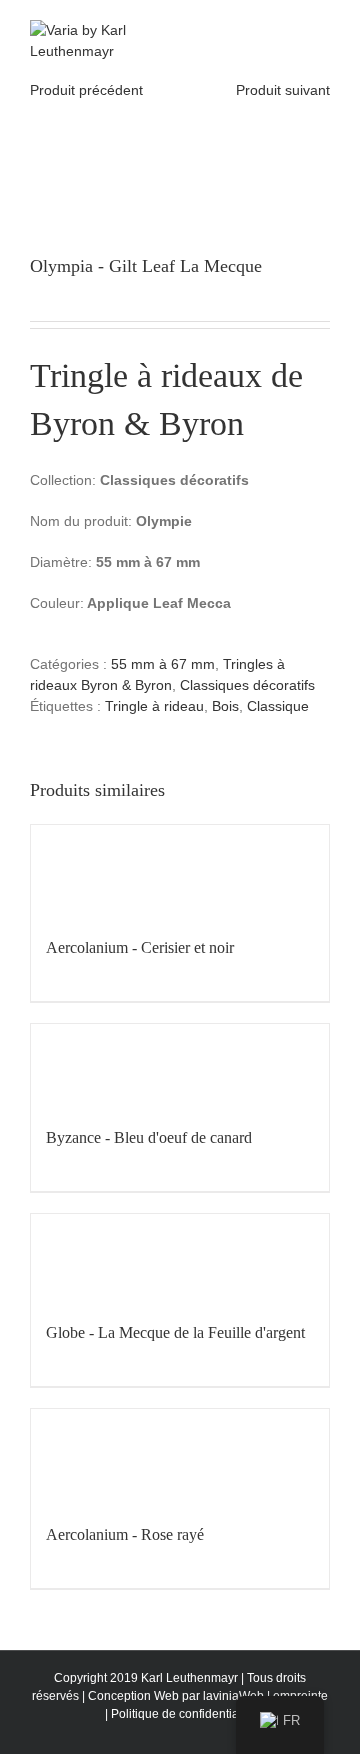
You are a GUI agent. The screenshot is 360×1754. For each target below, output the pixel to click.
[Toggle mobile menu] (322, 30)
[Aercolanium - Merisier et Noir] (180, 870)
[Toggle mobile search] (286, 30)
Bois (225, 706)
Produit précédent (86, 90)
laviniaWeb (233, 1696)
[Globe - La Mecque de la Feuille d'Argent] (180, 1257)
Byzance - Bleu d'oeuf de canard (149, 1137)
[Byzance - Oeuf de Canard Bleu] (180, 1065)
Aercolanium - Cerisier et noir (140, 947)
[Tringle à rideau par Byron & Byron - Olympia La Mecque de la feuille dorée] (180, 152)
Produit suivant (283, 90)
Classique (278, 706)
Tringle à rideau (154, 706)
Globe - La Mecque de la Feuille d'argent (175, 1332)
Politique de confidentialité (183, 1714)
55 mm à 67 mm (163, 664)
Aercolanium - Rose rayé (125, 1534)
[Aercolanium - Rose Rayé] (180, 1456)
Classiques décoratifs (247, 685)
